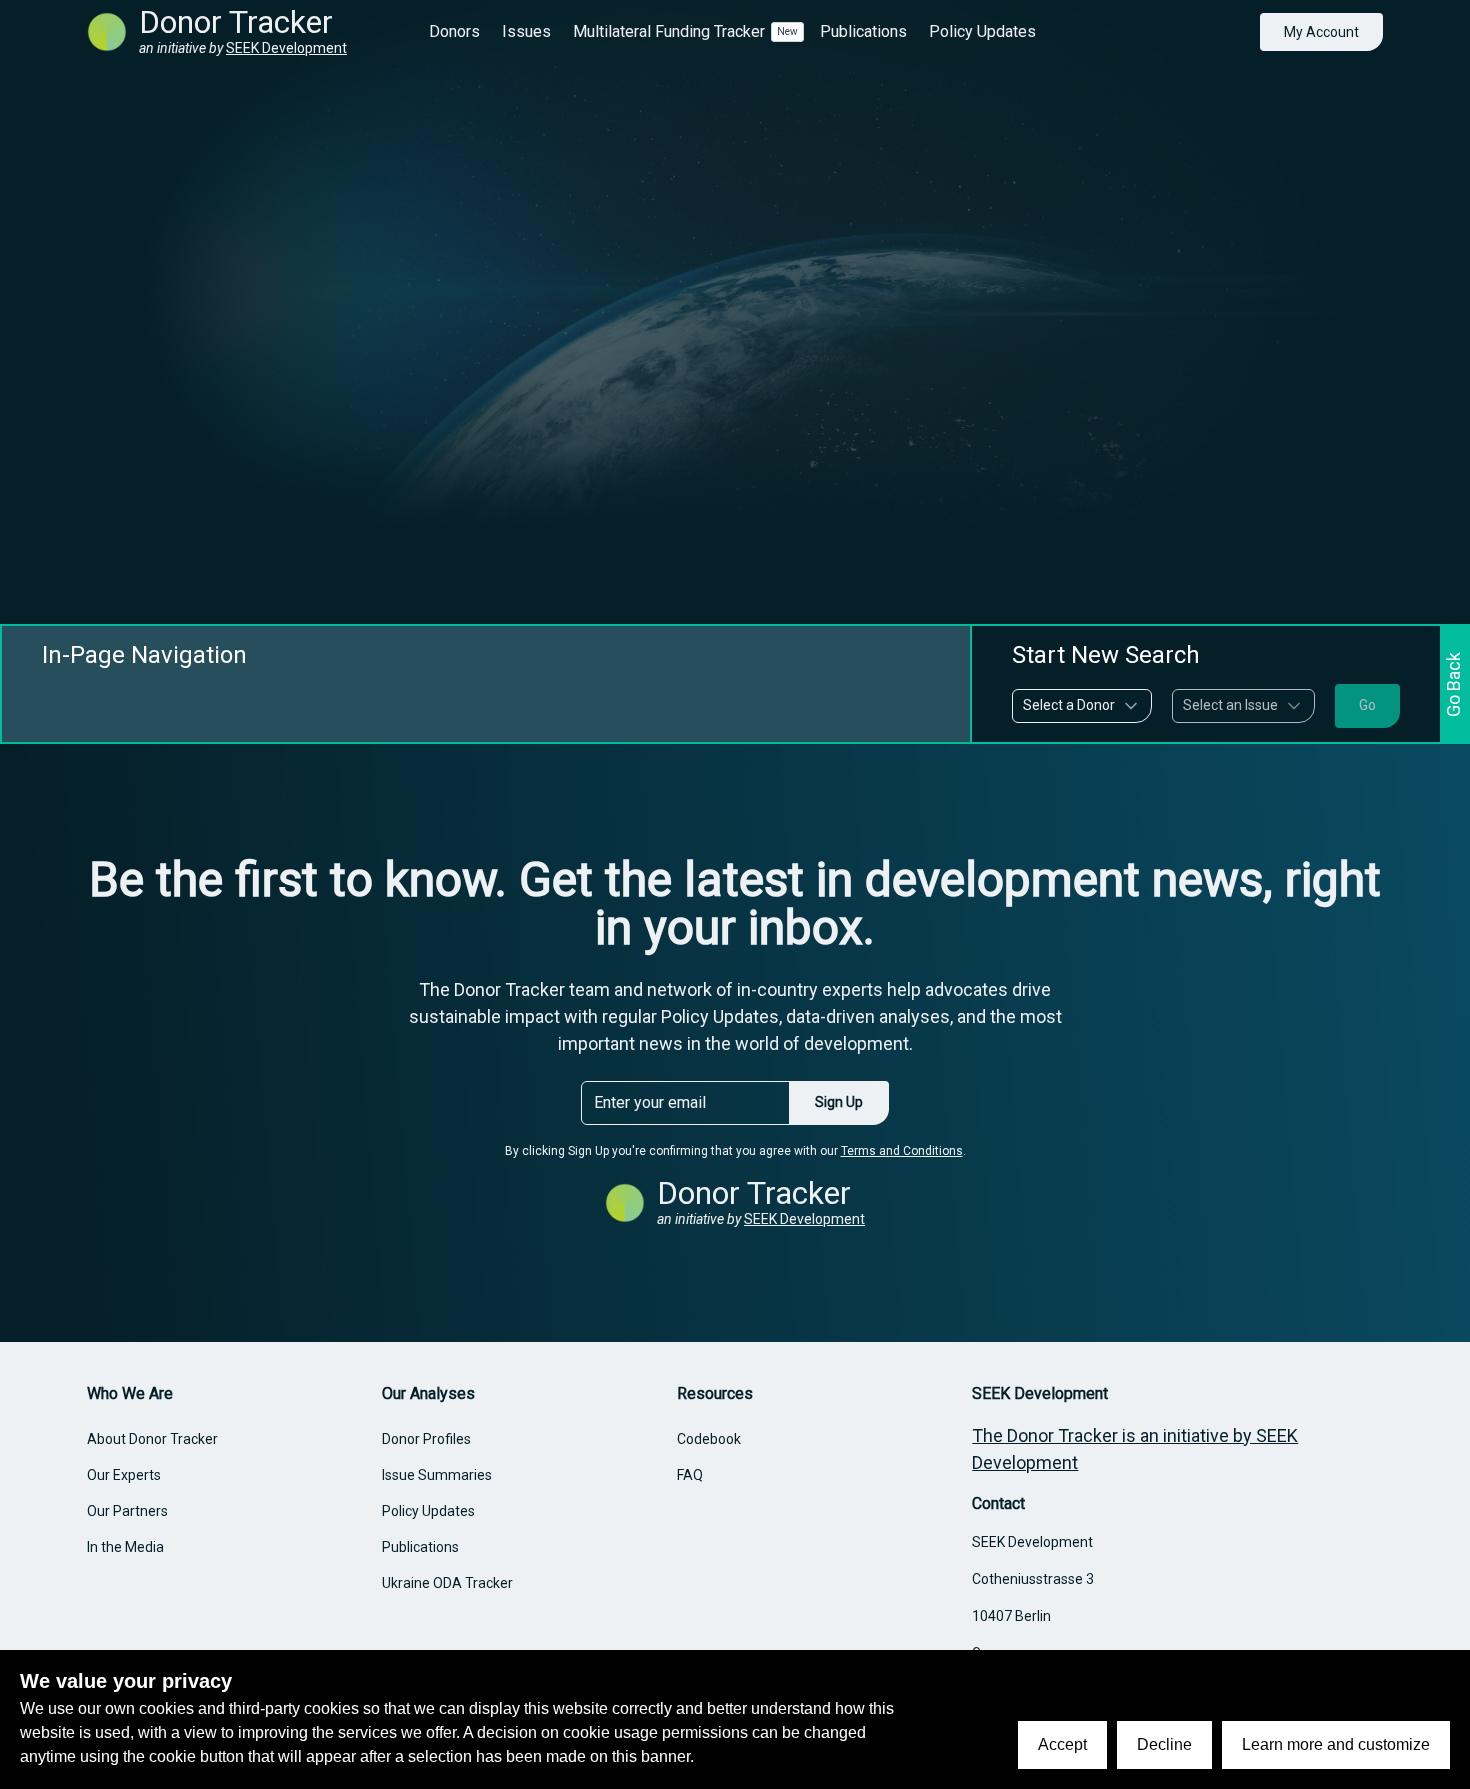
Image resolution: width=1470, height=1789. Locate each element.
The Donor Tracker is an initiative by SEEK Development (1135, 1449)
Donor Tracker (236, 22)
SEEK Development (286, 48)
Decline (1164, 1744)
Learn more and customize (1336, 1744)
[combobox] (1082, 706)
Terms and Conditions (902, 1151)
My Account (1321, 32)
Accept (1062, 1744)
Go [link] (1367, 705)
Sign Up (839, 1102)
